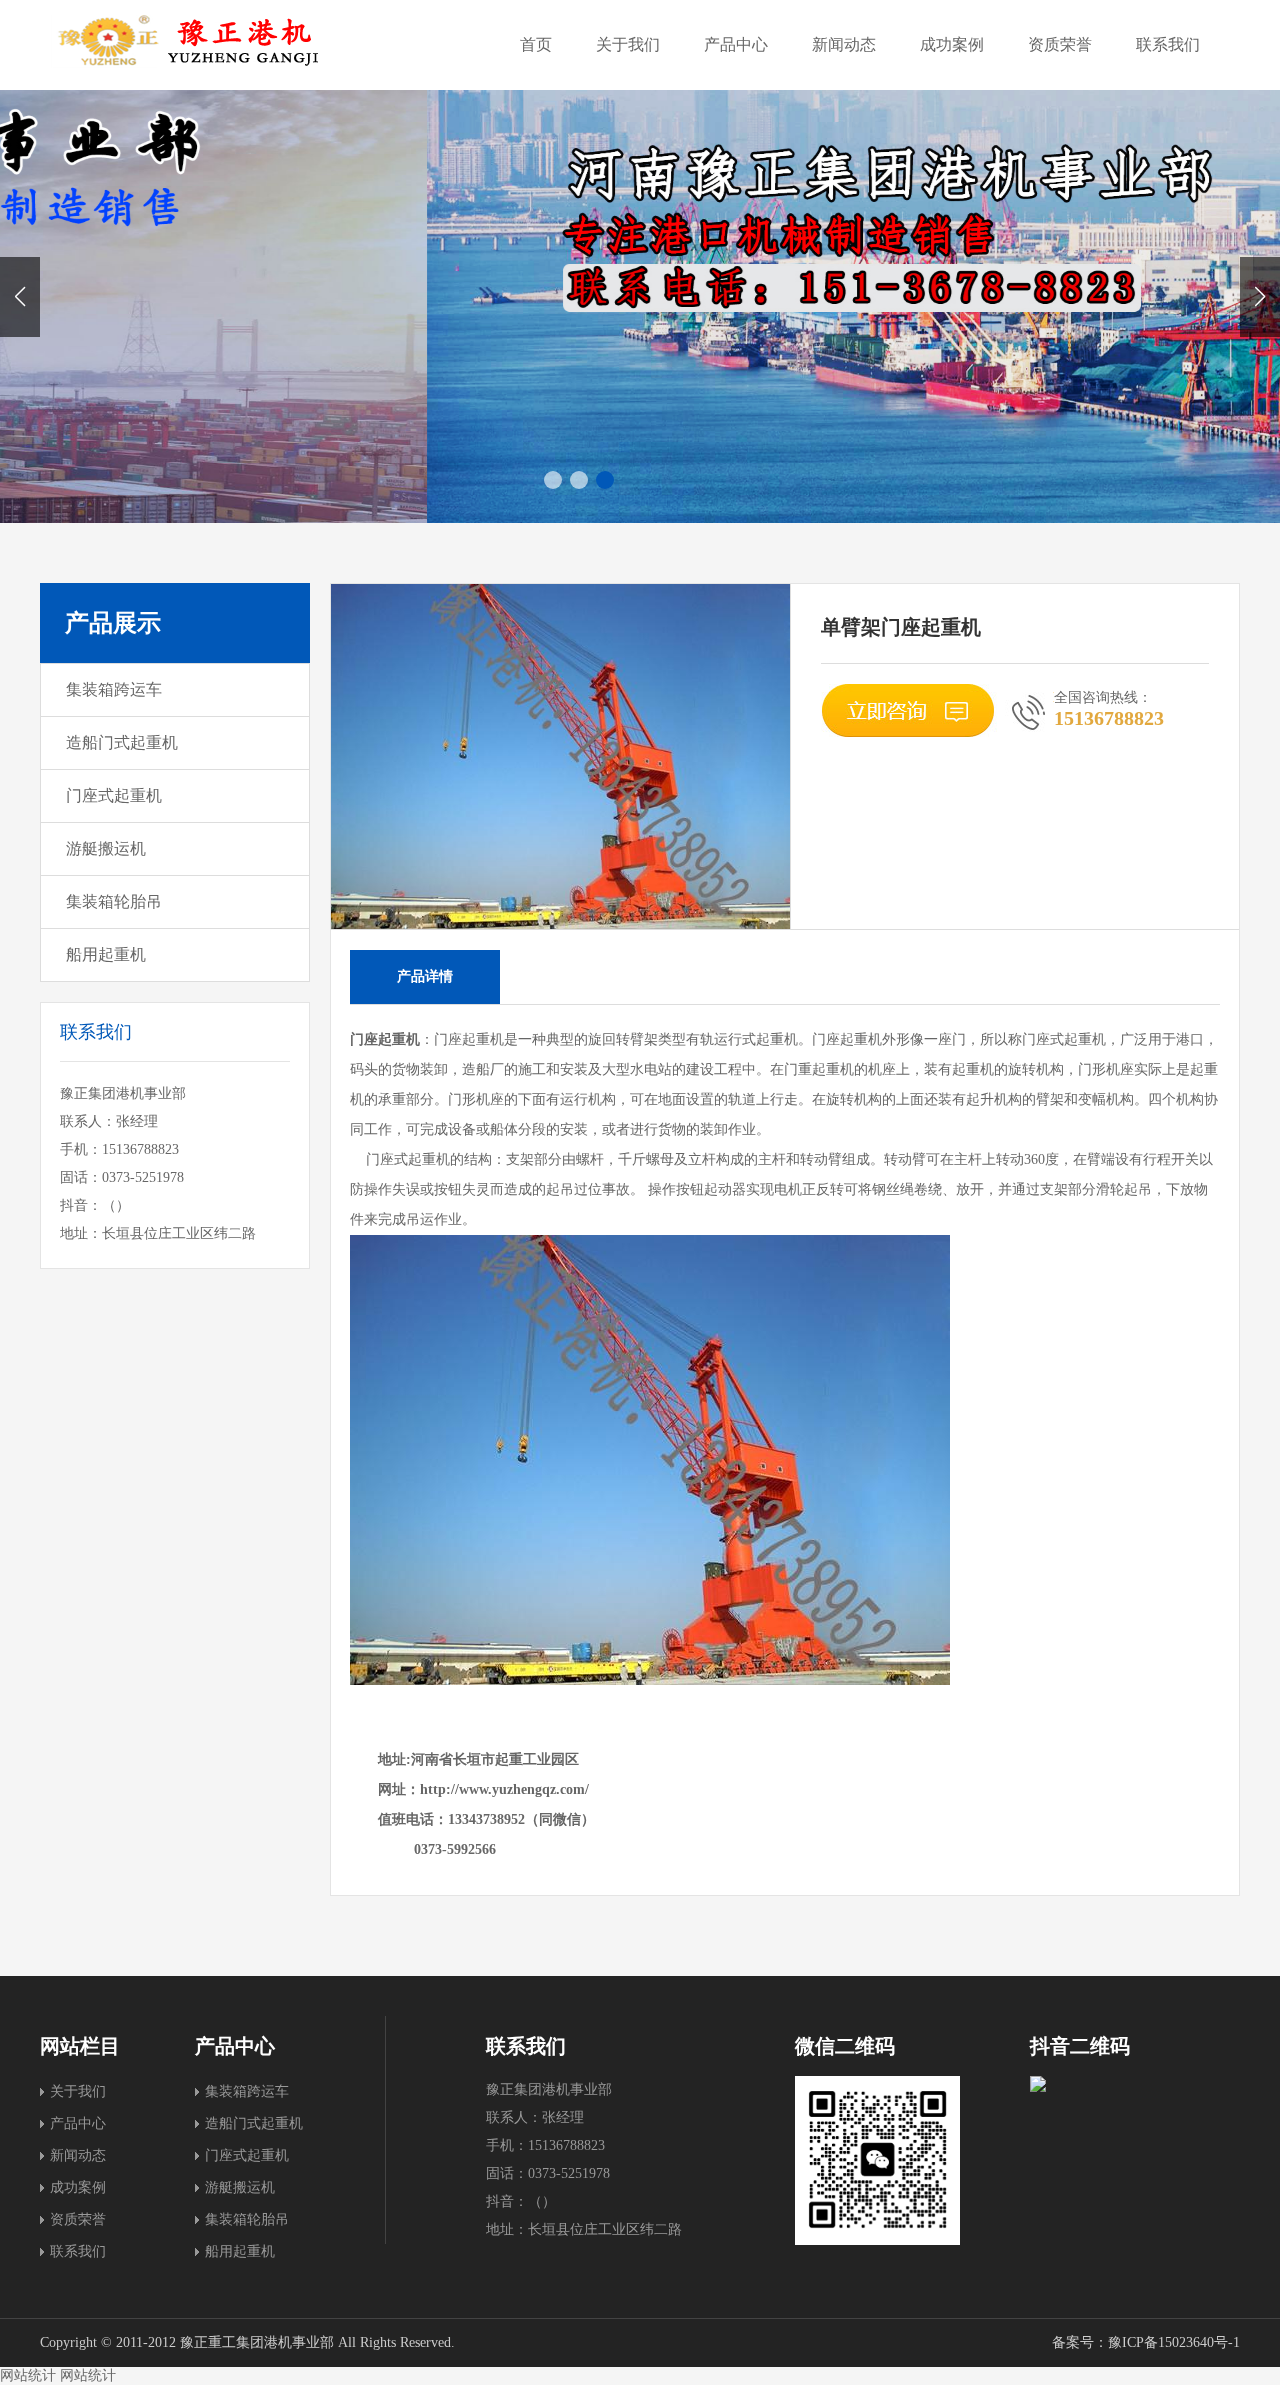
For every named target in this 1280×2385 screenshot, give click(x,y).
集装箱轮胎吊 (114, 901)
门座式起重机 (114, 795)
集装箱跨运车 (114, 689)
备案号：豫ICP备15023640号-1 (1146, 2342)
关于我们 (628, 44)
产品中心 (736, 44)
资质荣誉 (1060, 44)
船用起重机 (106, 954)
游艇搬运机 (106, 848)
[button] (1260, 297)
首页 (536, 44)
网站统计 (28, 2375)
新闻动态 (844, 44)
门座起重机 (385, 1039)
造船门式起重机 (122, 742)
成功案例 (952, 44)
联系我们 (1168, 44)
